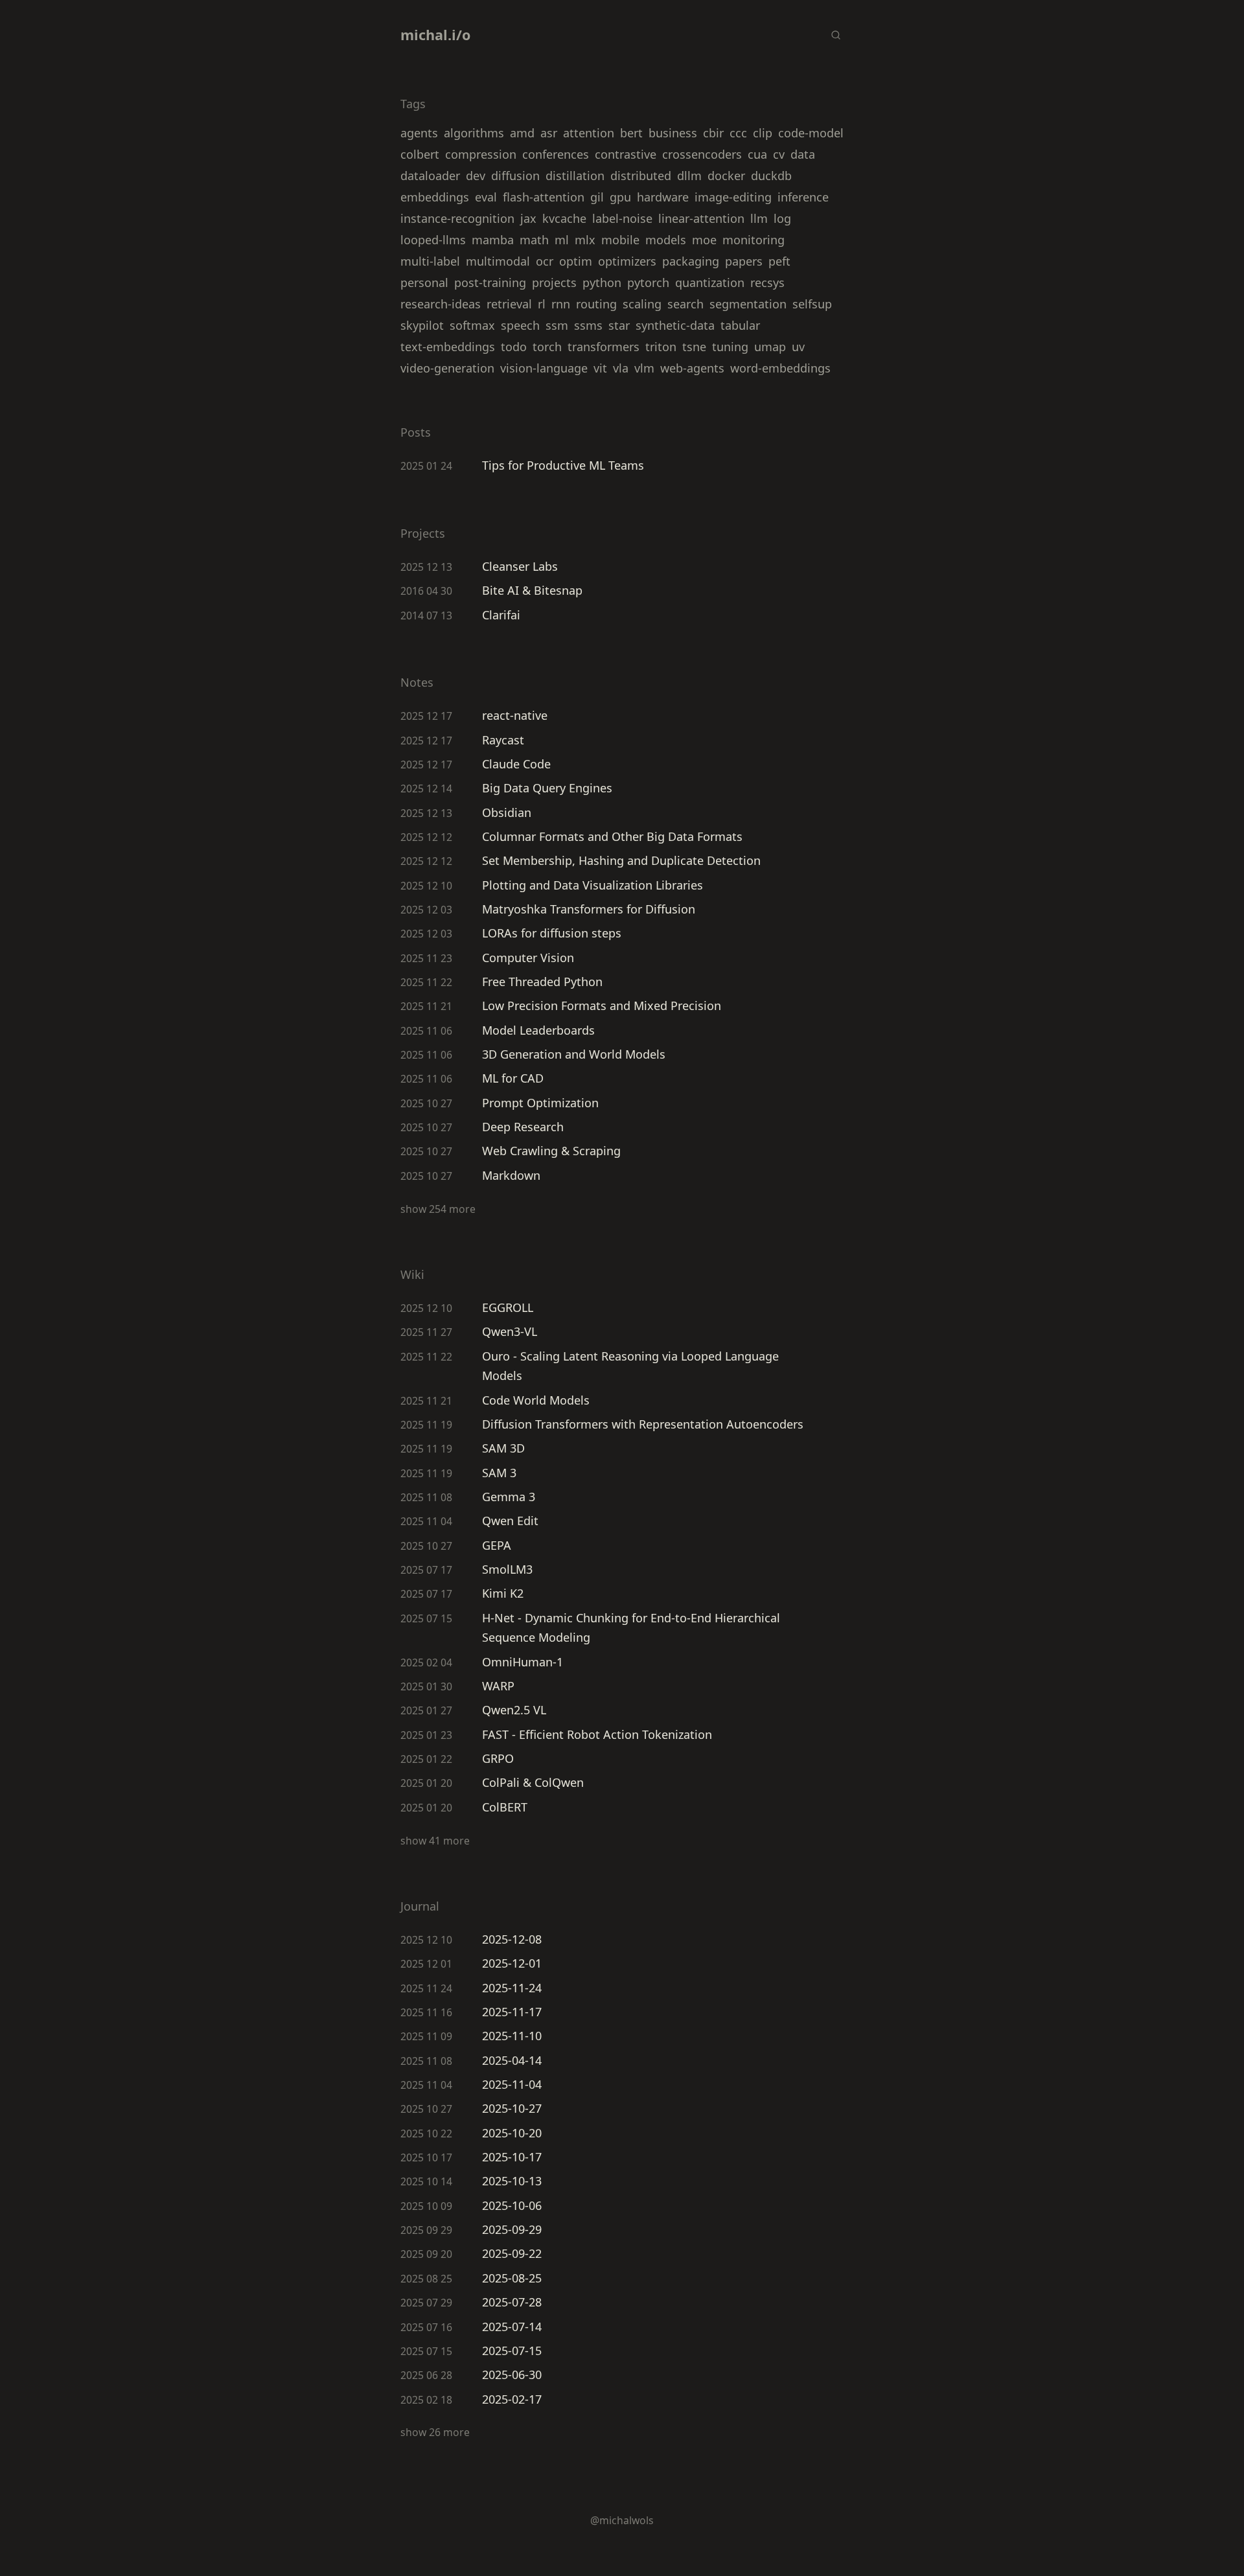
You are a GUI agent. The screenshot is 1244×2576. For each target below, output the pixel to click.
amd (522, 133)
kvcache (564, 218)
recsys (767, 282)
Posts (416, 432)
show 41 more (435, 1841)
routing (596, 304)
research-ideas (441, 304)
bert (631, 133)
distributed (641, 176)
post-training (490, 282)
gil (597, 197)
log (782, 218)
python (602, 282)
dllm (689, 176)
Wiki (412, 1274)
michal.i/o (435, 35)
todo (514, 347)
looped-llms (433, 240)
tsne (694, 347)
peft (779, 261)
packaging (691, 261)
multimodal (498, 261)
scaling (642, 304)
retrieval (509, 304)
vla (621, 368)
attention (589, 133)
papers (744, 261)
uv (798, 347)
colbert (420, 154)
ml (562, 240)
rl (542, 304)
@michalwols (622, 2520)
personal (424, 282)
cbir (713, 133)
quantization (710, 282)
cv (779, 154)
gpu (620, 197)
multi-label (430, 261)
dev (476, 176)
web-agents (692, 368)
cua (757, 154)
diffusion (515, 176)
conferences (556, 154)
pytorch (648, 282)
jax (528, 218)
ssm (557, 325)
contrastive (626, 154)
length (828, 433)
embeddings (435, 197)
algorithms (474, 133)
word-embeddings (780, 368)
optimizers (627, 261)
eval (486, 197)
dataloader (430, 176)
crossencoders (702, 154)
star (619, 325)
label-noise (622, 218)
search (685, 304)
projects (554, 282)
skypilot (422, 325)
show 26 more (435, 2432)
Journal (420, 1906)
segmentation (748, 304)
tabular (740, 325)
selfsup (812, 304)
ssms (588, 325)
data (803, 154)
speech (520, 325)
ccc (738, 133)
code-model (811, 133)
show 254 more (438, 1209)
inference (803, 197)
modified (760, 433)
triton (661, 347)
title (797, 433)
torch (547, 347)
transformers (604, 347)
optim (576, 261)
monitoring (754, 240)
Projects (423, 533)
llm (759, 218)
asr (549, 133)
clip (763, 133)
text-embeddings (448, 347)
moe (704, 240)
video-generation (447, 368)
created (701, 433)
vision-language (544, 368)
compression (481, 154)
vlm (644, 368)
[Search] (835, 35)
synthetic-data (675, 325)
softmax (472, 325)
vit (600, 368)
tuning (730, 347)
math (534, 240)
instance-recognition (457, 218)
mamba (493, 240)
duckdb (771, 176)
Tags (413, 104)
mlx (585, 240)
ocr (545, 261)
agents (419, 133)
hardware (663, 197)
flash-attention (544, 197)
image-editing (733, 197)
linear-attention (701, 218)
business (673, 133)
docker (726, 176)
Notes (417, 682)
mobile (620, 240)
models (666, 240)
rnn (561, 304)
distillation (575, 176)
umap (770, 347)
